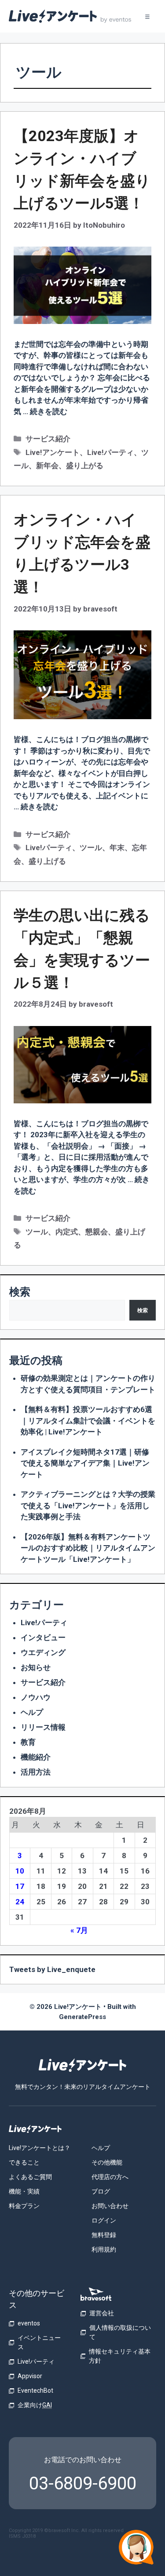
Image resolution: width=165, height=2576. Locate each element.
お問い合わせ (110, 2206)
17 (20, 1886)
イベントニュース (39, 2342)
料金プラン (24, 2206)
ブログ (101, 2191)
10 (20, 1871)
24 (20, 1902)
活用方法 (36, 1772)
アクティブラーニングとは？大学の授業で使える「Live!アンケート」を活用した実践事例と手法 (88, 1505)
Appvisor (30, 2376)
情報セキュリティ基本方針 (120, 2356)
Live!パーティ (110, 452)
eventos (29, 2323)
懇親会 (97, 1232)
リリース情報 (43, 1727)
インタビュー (43, 1637)
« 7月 (79, 1930)
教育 (28, 1742)
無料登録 (104, 2235)
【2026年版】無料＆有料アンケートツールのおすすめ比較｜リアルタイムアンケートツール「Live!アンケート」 (88, 1548)
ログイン (104, 2220)
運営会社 (102, 2313)
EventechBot (35, 2390)
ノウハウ (36, 1697)
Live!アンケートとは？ (40, 2148)
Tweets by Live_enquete (52, 1969)
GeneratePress (82, 2017)
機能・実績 (24, 2191)
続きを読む (49, 411)
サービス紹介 (48, 439)
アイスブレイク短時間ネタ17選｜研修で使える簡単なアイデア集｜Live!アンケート (85, 1463)
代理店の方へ (110, 2177)
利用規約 (104, 2249)
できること (24, 2162)
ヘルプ (32, 1712)
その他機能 (107, 2162)
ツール (91, 848)
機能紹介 (36, 1757)
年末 (117, 848)
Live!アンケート (53, 452)
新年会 (47, 466)
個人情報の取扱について (120, 2332)
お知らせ (36, 1667)
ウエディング (43, 1652)
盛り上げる (47, 861)
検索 (20, 1292)
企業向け (35, 2405)
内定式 (67, 1232)
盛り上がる (85, 466)
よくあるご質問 (30, 2177)
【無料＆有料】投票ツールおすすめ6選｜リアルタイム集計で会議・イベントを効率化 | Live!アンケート (88, 1421)
